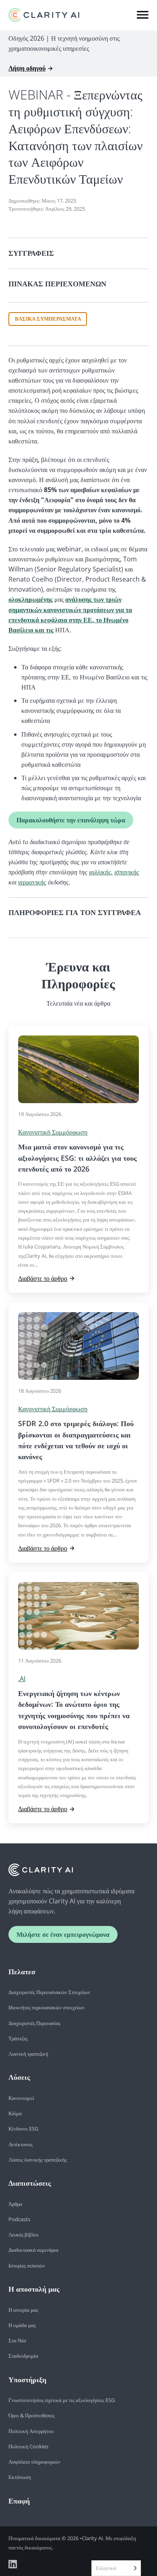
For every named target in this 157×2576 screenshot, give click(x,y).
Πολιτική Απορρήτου (31, 2431)
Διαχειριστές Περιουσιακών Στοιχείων (49, 1992)
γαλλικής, (101, 872)
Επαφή (19, 2501)
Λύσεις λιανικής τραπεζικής (38, 2160)
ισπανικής (127, 872)
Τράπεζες (18, 2038)
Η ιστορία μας (23, 2310)
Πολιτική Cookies (28, 2446)
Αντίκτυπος (21, 2144)
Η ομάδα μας (22, 2325)
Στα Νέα (17, 2340)
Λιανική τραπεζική (28, 2054)
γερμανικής (32, 882)
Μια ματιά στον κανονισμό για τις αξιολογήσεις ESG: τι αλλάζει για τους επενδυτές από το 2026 (77, 1158)
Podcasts (19, 2219)
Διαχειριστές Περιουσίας (34, 2023)
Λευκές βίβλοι (24, 2234)
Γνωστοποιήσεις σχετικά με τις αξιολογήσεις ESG (62, 2400)
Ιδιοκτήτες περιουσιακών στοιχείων (46, 2007)
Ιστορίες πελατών (27, 2265)
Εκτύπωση (20, 2477)
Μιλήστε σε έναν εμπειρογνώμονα (63, 1934)
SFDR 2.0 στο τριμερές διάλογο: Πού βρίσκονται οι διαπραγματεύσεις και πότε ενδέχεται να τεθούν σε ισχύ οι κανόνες (76, 1440)
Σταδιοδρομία (23, 2356)
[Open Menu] (143, 15)
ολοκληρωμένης (31, 599)
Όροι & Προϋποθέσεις (32, 2415)
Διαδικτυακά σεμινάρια (33, 2250)
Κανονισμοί (21, 2098)
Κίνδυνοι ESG (23, 2129)
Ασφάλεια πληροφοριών (34, 2462)
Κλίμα (15, 2113)
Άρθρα (15, 2204)
